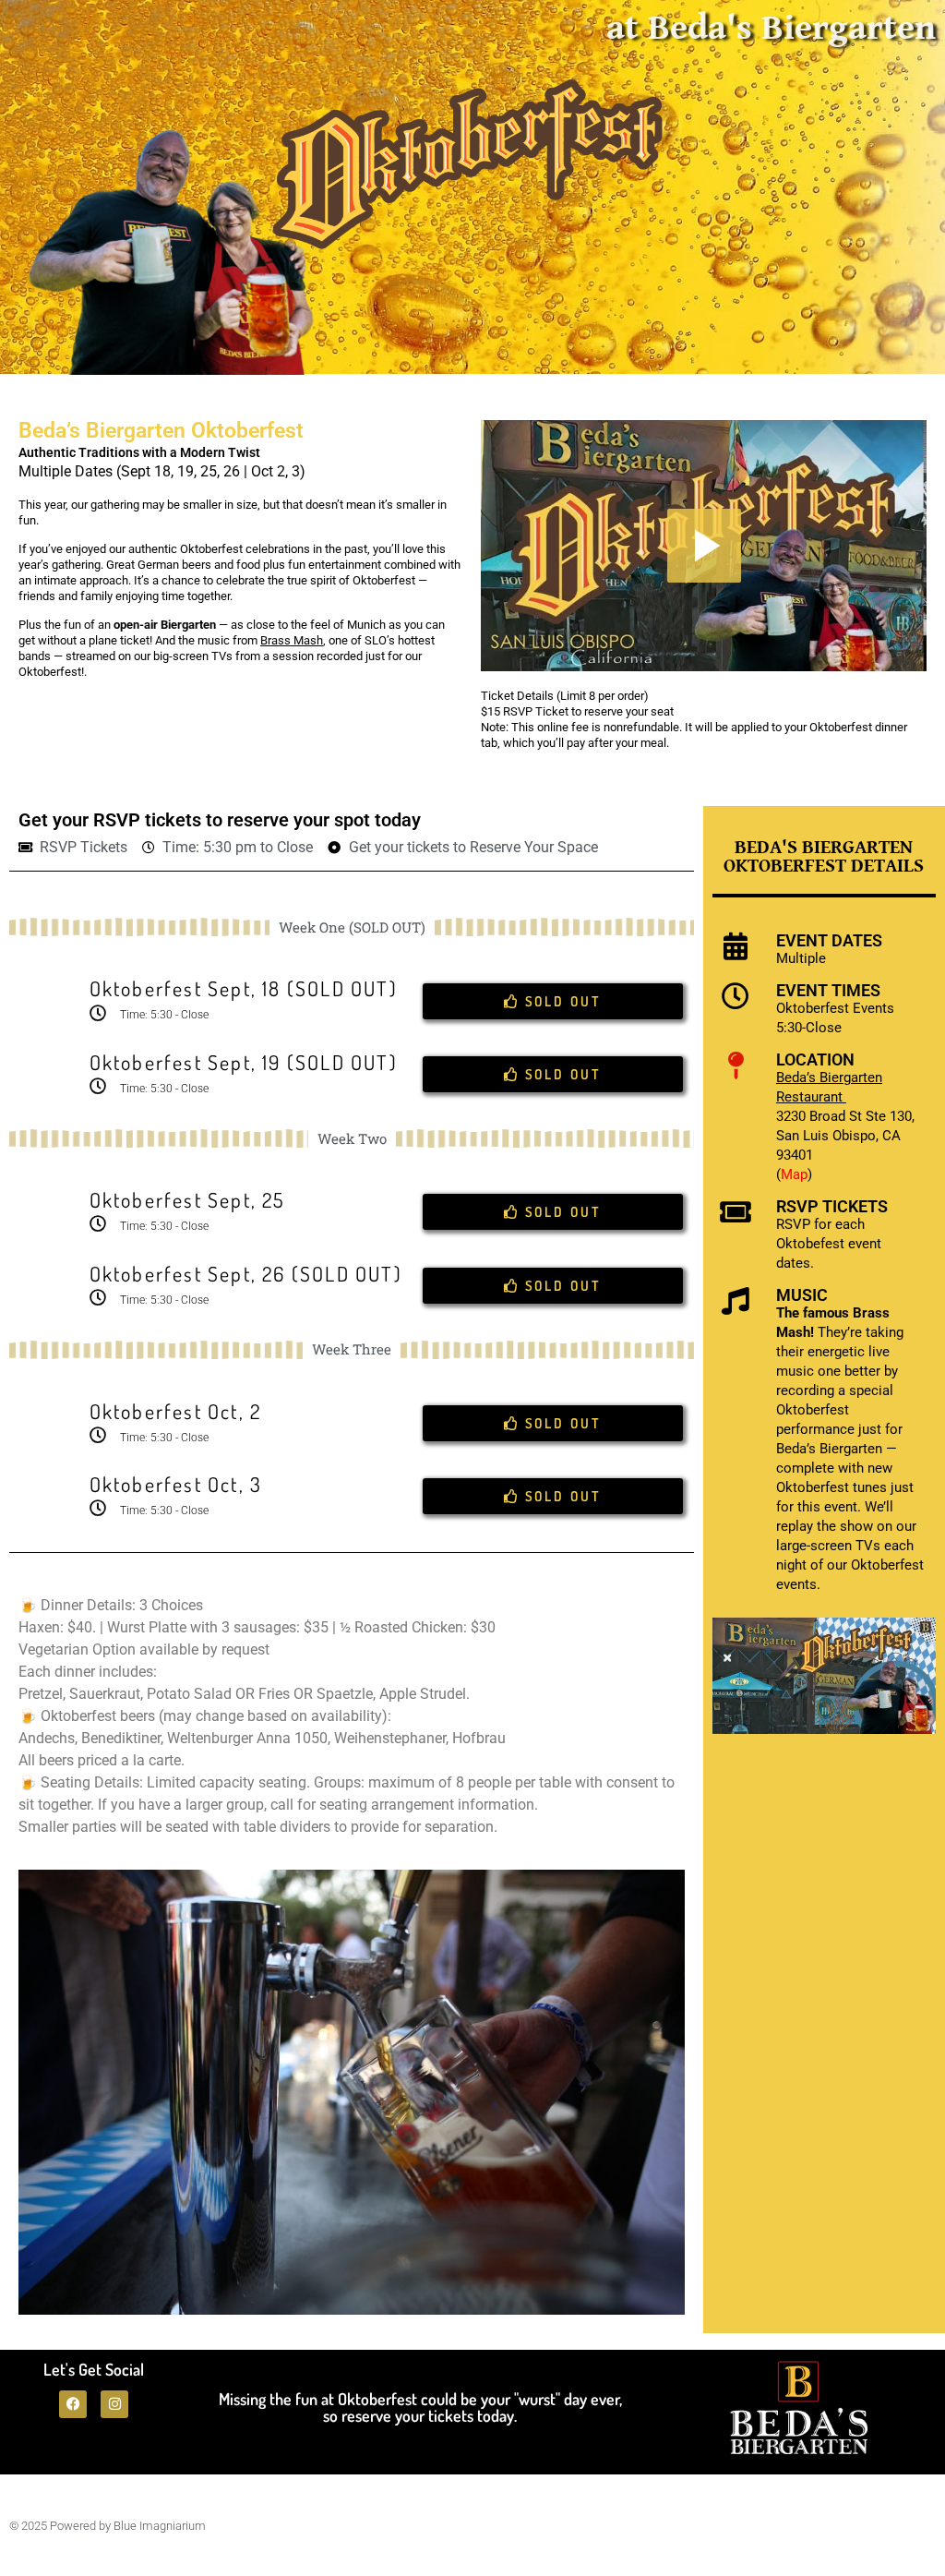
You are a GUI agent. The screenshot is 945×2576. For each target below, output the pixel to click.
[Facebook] (73, 2404)
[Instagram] (114, 2404)
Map (794, 1174)
